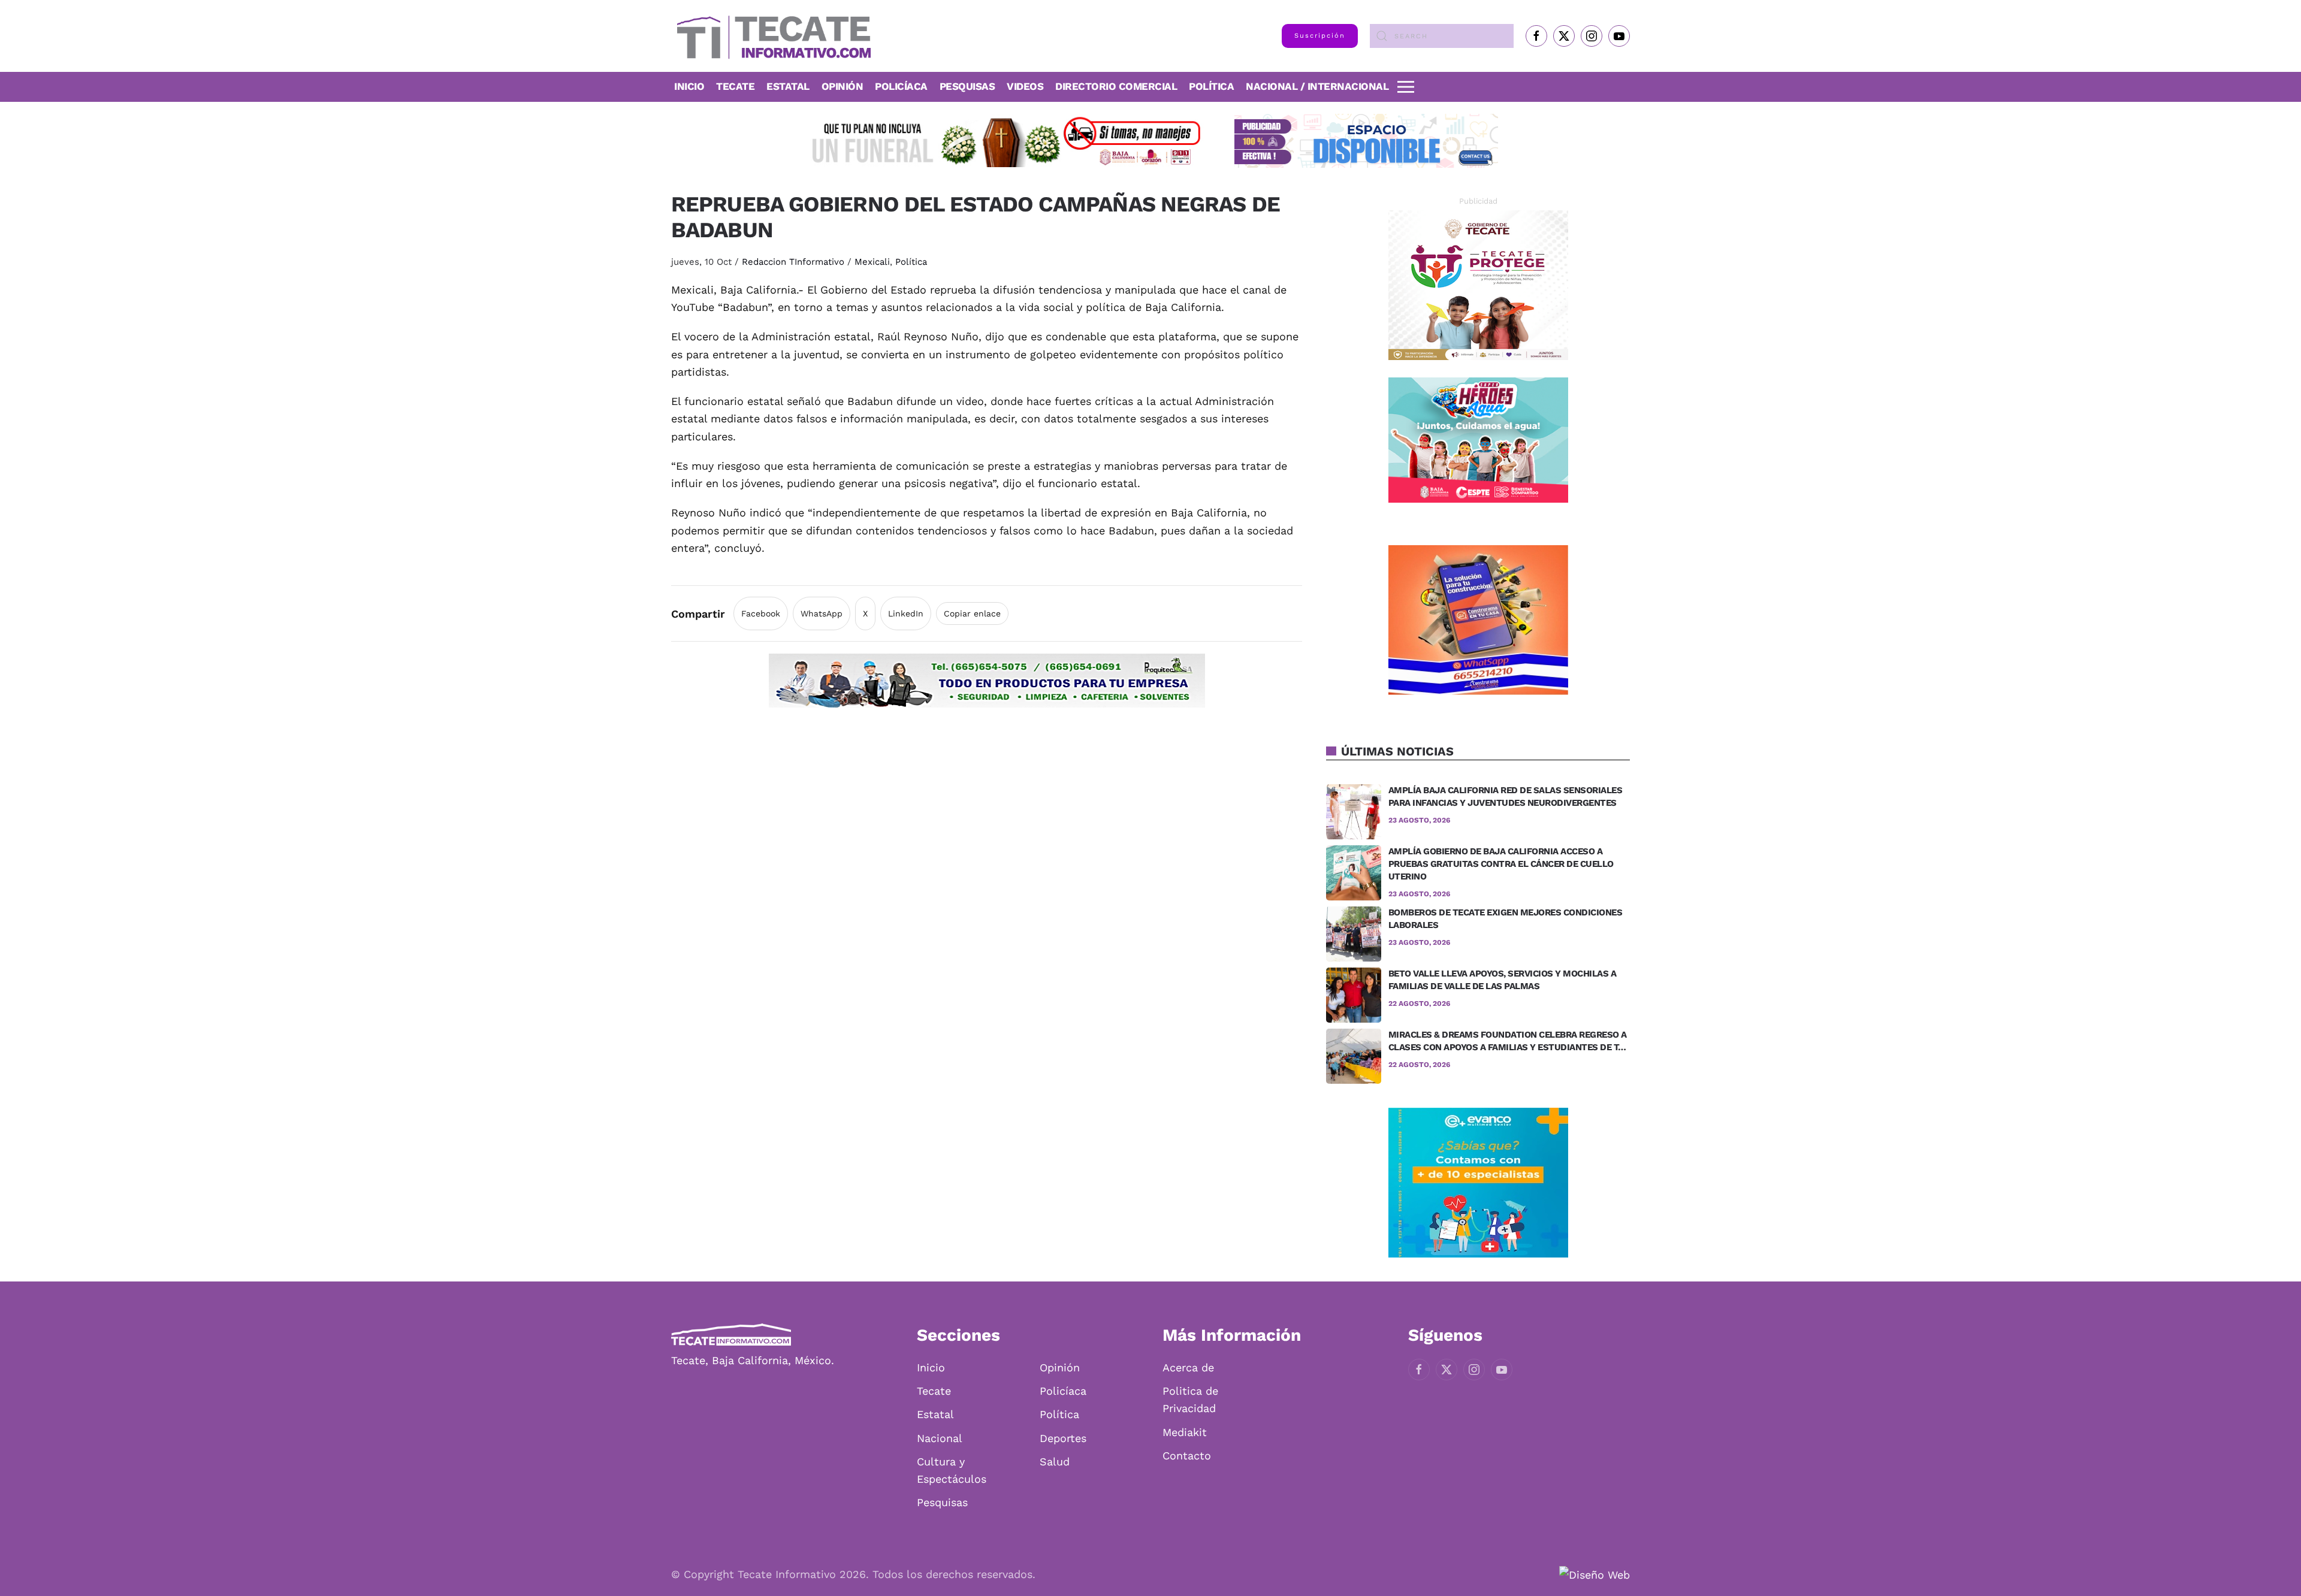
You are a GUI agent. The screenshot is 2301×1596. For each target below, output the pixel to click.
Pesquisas (967, 86)
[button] (1406, 87)
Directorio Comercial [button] (1116, 86)
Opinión (843, 86)
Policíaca (901, 86)
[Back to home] (771, 36)
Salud (1055, 1462)
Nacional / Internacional (1317, 86)
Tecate (735, 86)
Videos (1025, 86)
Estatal (935, 1414)
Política (1211, 86)
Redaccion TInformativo (793, 262)
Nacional (940, 1438)
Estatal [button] (788, 86)
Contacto (1187, 1456)
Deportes (1063, 1438)
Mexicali (872, 262)
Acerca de (1188, 1367)
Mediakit (1185, 1432)
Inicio (689, 86)
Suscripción (1320, 36)
